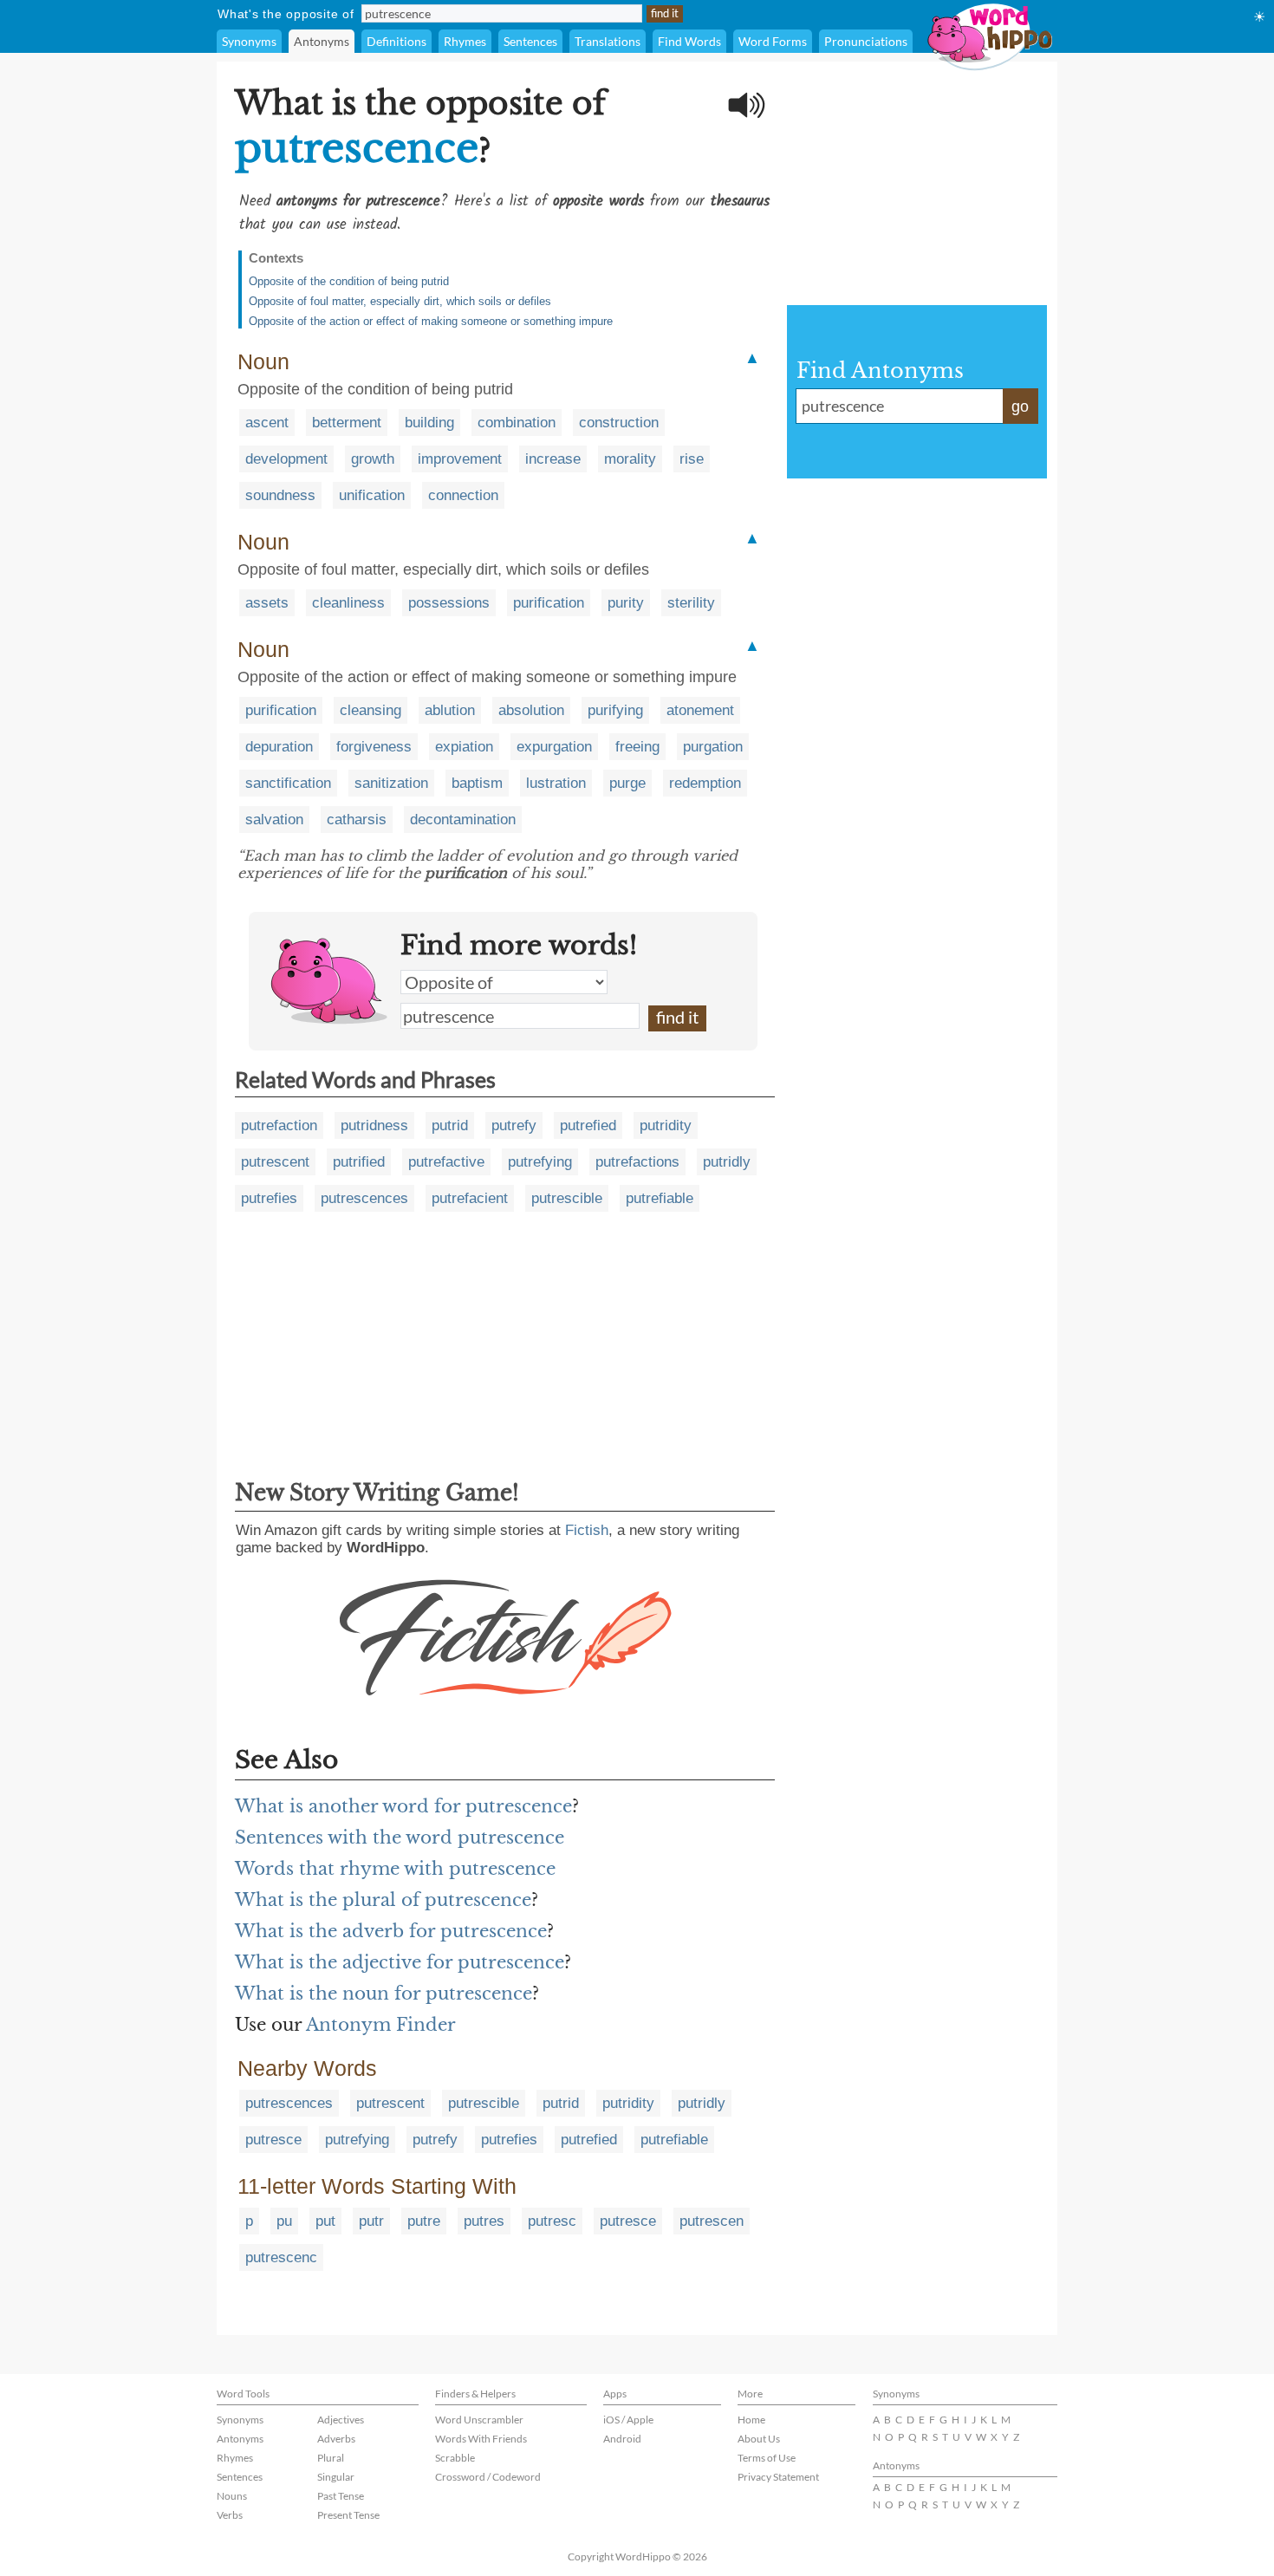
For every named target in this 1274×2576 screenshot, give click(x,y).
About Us (759, 2439)
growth (373, 459)
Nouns (232, 2496)
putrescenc (281, 2257)
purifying (615, 710)
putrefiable (660, 1198)
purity (626, 603)
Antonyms (322, 41)
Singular (336, 2477)
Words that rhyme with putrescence (395, 1869)
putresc (552, 2221)
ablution (450, 710)
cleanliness (348, 603)
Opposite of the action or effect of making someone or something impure (431, 321)
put (325, 2221)
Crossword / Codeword (488, 2477)
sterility (691, 603)
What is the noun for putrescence (383, 1994)
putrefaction (279, 1125)
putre (424, 2221)
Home (751, 2420)
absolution (531, 710)
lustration (556, 783)
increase (553, 459)
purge (627, 783)
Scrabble (455, 2458)
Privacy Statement (778, 2477)
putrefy (514, 1125)
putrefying (540, 1162)
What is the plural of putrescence (383, 1900)
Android (622, 2439)
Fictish (587, 1530)
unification (372, 495)
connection (463, 495)
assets (267, 603)
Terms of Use (767, 2458)
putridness (374, 1125)
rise (692, 459)
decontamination (463, 820)
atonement (700, 710)
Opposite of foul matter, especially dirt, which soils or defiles (400, 301)
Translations (608, 41)
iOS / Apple (628, 2420)
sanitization (391, 783)
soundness (280, 495)
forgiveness (374, 747)
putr (371, 2221)
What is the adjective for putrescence (400, 1962)
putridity (666, 1125)
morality (630, 459)
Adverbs (336, 2439)
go (1020, 407)
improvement (460, 459)
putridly (727, 1162)
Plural (331, 2458)
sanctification (288, 783)
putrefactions (637, 1162)
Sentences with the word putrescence (400, 1838)
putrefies (269, 1198)
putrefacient (470, 1198)
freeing (637, 747)
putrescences (364, 1198)
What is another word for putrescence (403, 1806)
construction (619, 423)
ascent (267, 423)
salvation (274, 820)
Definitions (396, 41)
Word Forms (773, 41)
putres (484, 2221)
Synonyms (249, 41)
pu (284, 2221)
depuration (279, 747)
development (286, 459)
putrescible (567, 1198)
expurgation (554, 747)
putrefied (588, 1125)
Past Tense (341, 2496)
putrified (359, 1162)
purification (549, 603)
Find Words (689, 41)
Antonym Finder (381, 2025)
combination (517, 423)
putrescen (712, 2221)
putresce (273, 2140)
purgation (713, 747)
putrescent (275, 1162)
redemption (705, 783)
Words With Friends (481, 2439)
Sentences (530, 41)
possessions (449, 603)
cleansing (370, 710)
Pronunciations (866, 41)
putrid (450, 1125)
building (429, 423)
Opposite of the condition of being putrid (349, 281)
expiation (464, 747)
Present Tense (348, 2515)
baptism (477, 783)
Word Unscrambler (479, 2420)
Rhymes (465, 41)
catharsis (357, 820)
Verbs (230, 2515)
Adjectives (341, 2420)
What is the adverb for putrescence (391, 1931)
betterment (347, 423)
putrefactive (446, 1162)
